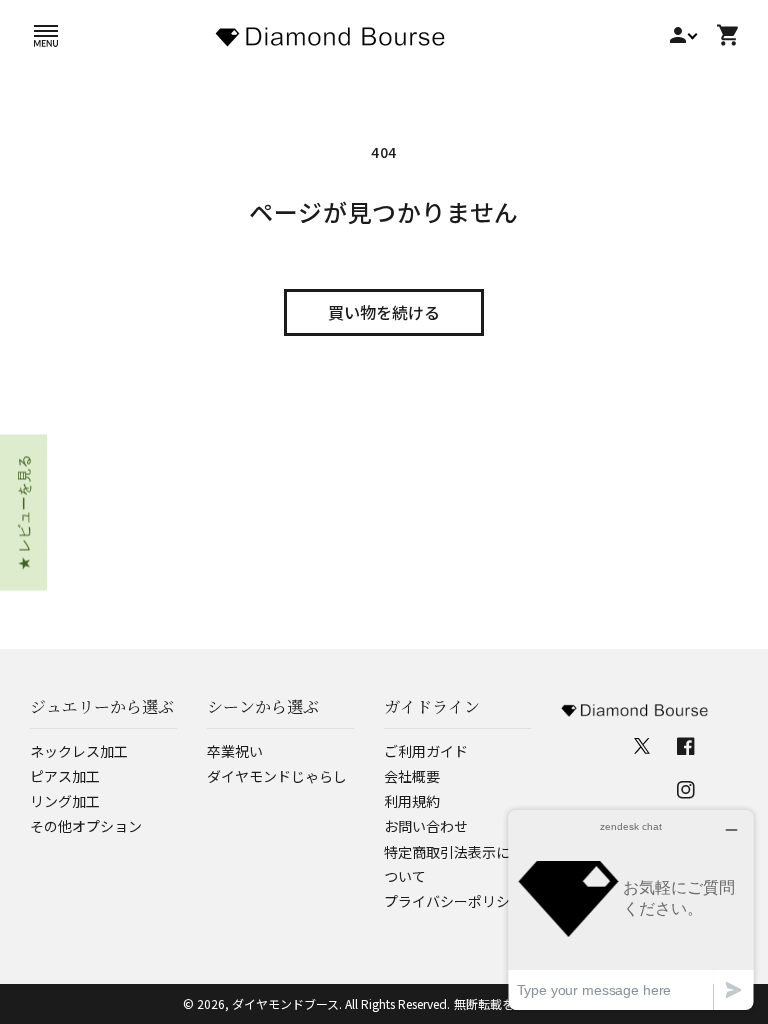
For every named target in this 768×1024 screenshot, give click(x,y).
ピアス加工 (65, 776)
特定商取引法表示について (447, 864)
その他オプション (86, 826)
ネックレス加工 (79, 751)
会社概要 (412, 776)
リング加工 (65, 801)
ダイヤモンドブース (285, 1003)
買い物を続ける (384, 312)
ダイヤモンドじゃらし (277, 776)
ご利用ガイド (426, 751)
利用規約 (412, 801)
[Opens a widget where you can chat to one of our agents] (631, 909)
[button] (46, 35)
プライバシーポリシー (454, 901)
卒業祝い (235, 751)
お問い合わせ (426, 826)
